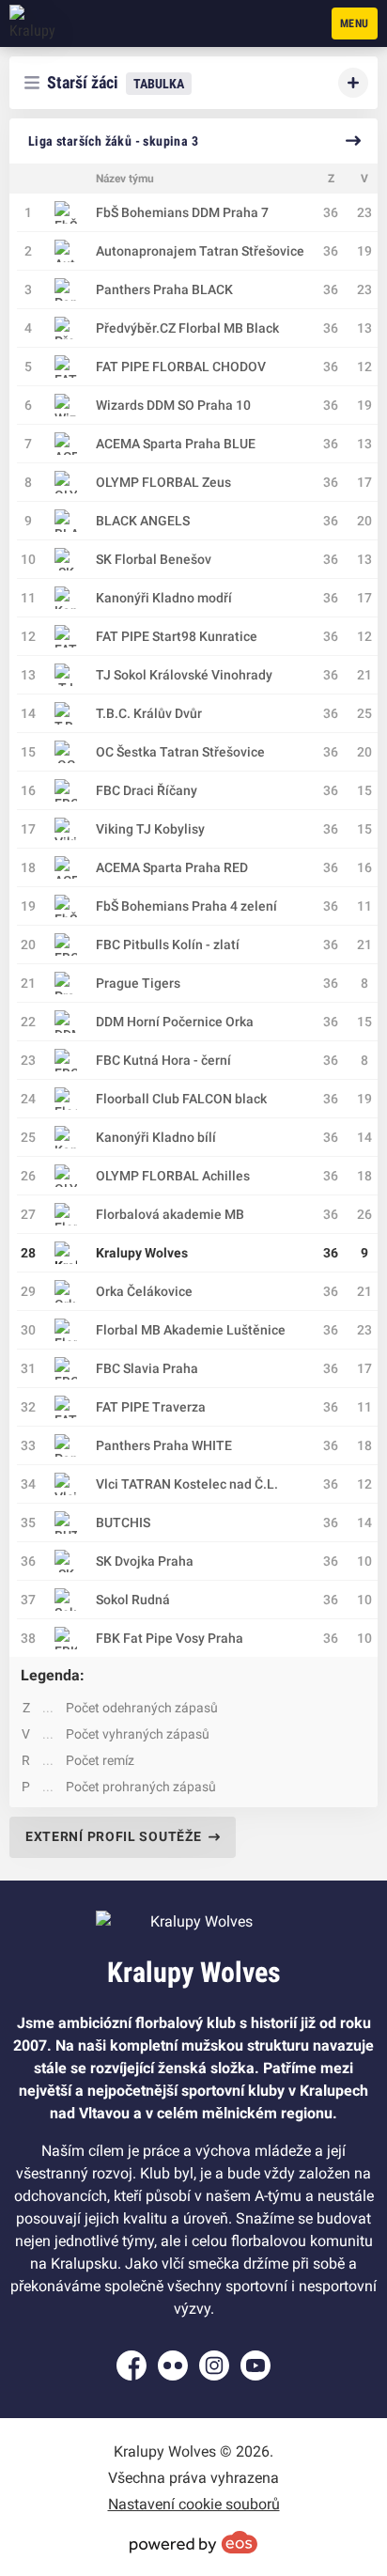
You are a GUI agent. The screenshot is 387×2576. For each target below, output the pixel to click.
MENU (355, 23)
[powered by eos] (193, 2542)
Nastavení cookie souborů (194, 2504)
